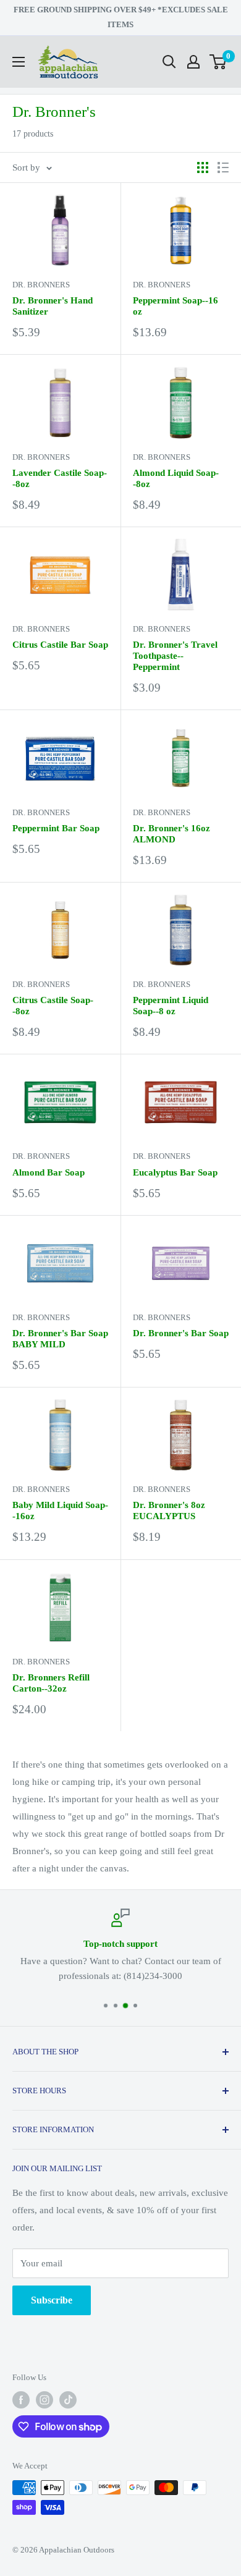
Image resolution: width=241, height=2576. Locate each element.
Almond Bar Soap (49, 1172)
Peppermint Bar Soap (56, 828)
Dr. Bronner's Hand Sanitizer (53, 306)
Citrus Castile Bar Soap (60, 645)
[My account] (193, 62)
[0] (218, 62)
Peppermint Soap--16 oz (175, 306)
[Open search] (169, 62)
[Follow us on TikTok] (68, 2400)
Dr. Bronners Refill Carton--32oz (51, 1683)
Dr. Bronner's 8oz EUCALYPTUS (169, 1510)
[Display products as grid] (203, 167)
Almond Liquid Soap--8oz (176, 478)
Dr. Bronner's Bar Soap (181, 1333)
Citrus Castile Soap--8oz (53, 1006)
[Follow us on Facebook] (21, 2400)
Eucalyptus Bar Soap (175, 1172)
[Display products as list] (223, 167)
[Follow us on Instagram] (44, 2400)
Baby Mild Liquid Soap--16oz (60, 1510)
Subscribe (52, 2300)
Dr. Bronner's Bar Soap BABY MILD (60, 1339)
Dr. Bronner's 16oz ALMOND (171, 834)
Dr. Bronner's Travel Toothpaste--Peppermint (175, 656)
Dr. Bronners (41, 285)
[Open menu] (19, 62)
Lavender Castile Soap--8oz (60, 478)
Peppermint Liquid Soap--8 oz (171, 1006)
